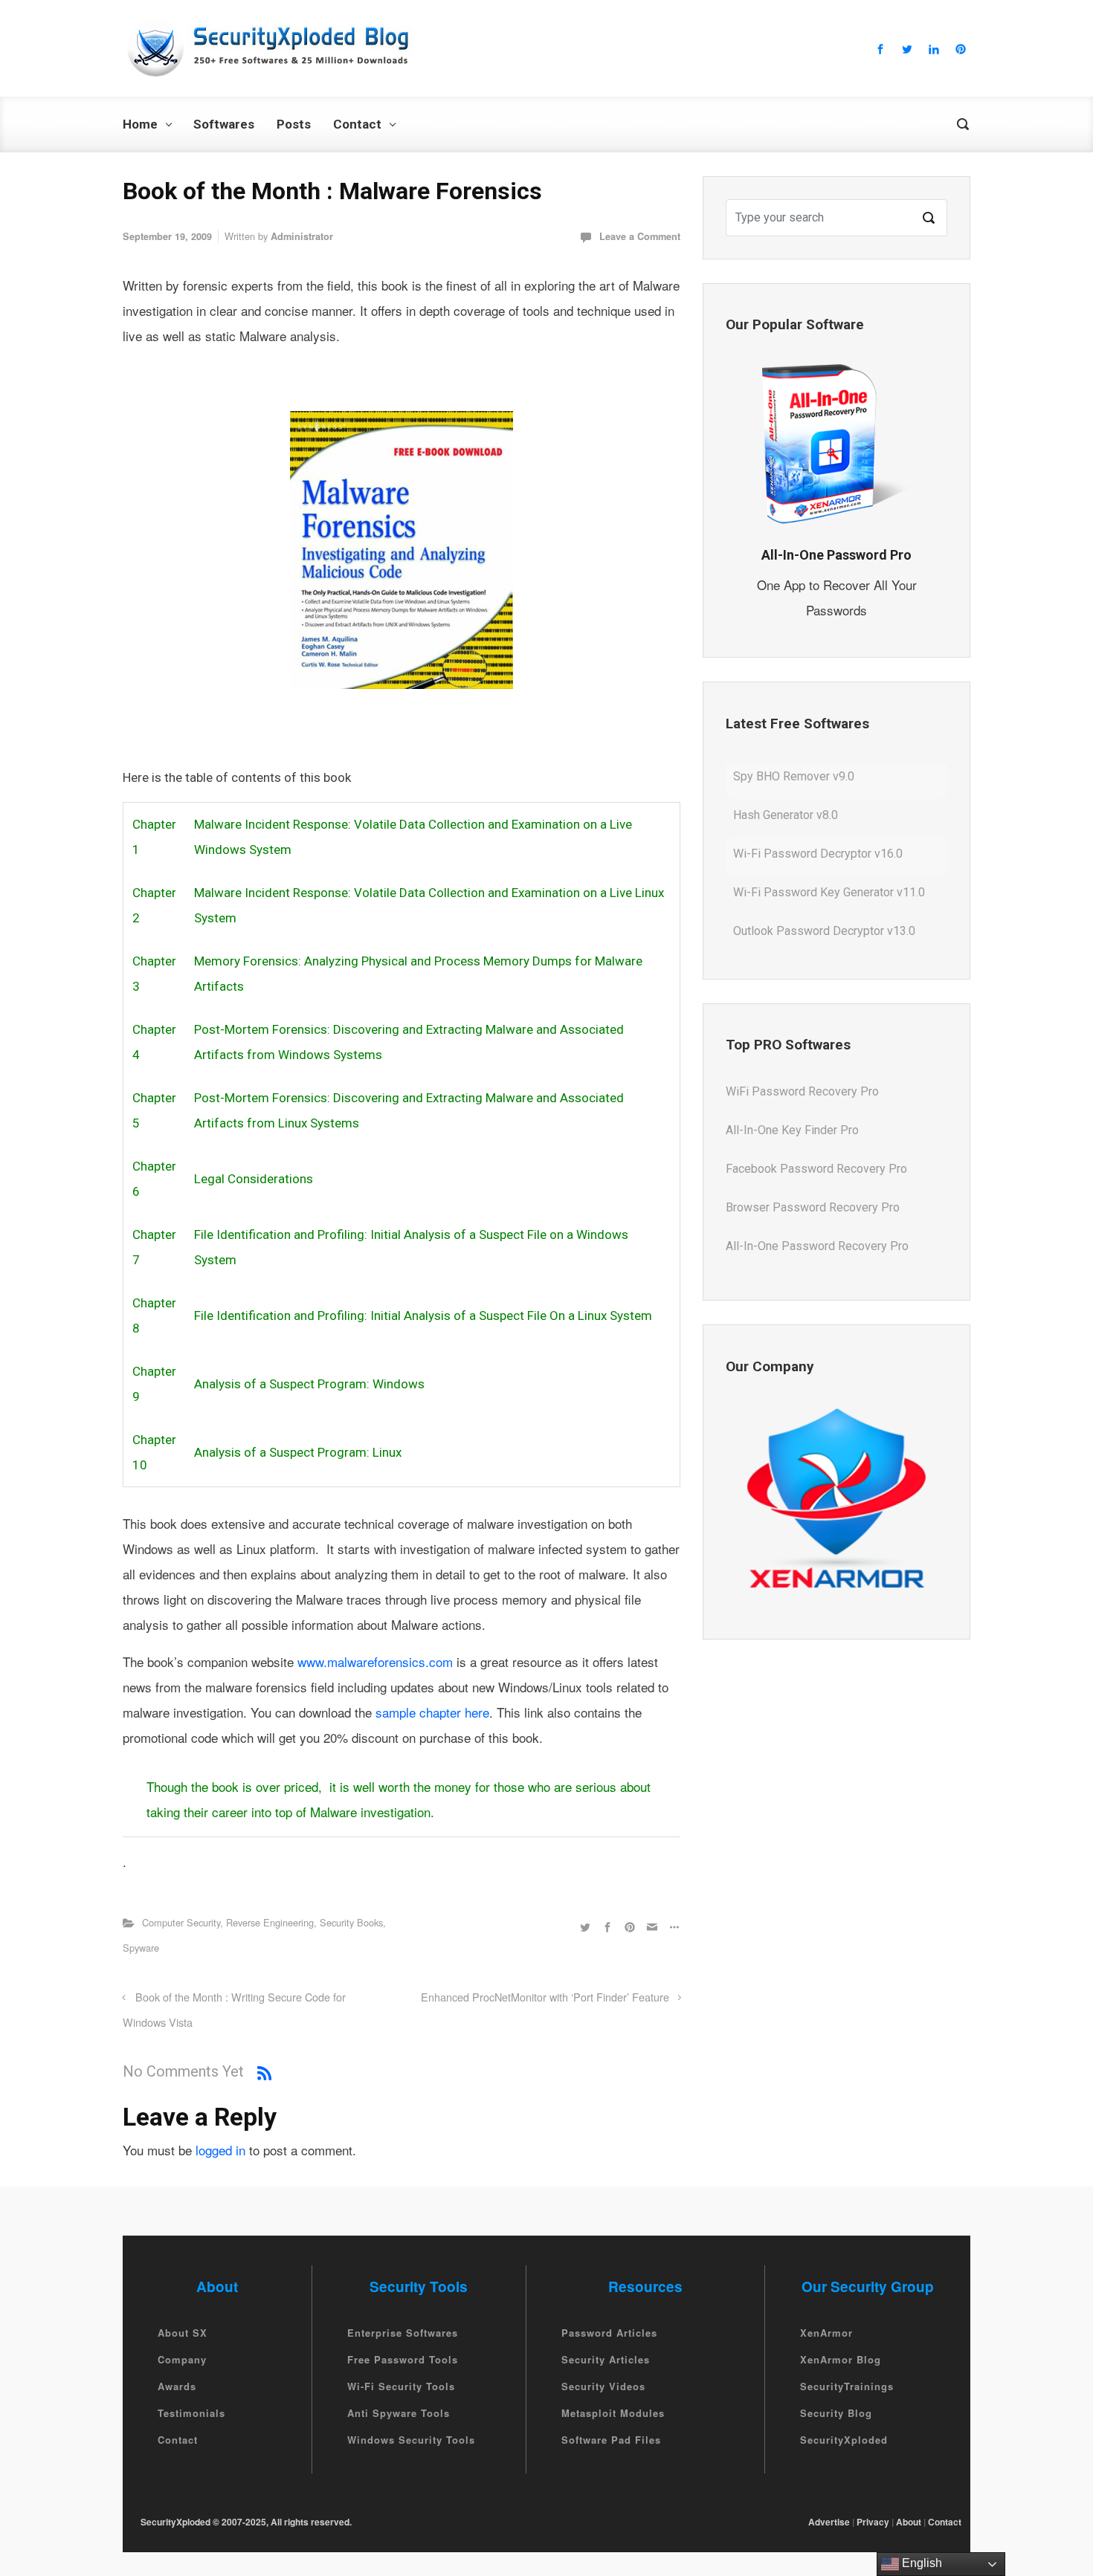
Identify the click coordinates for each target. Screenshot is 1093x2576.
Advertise (829, 2522)
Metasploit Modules (613, 2413)
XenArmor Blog (841, 2359)
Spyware (141, 1948)
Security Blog (836, 2413)
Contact (178, 2440)
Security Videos (603, 2386)
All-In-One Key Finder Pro (792, 1093)
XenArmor (826, 2333)
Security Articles (606, 2359)
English (920, 2563)
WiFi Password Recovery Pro (802, 1247)
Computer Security (181, 1922)
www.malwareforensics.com (375, 1661)
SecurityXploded (844, 2440)
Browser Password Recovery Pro (813, 1170)
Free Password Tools (403, 2359)
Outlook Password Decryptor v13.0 (824, 895)
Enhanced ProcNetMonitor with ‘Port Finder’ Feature (545, 1997)
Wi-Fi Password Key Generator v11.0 (829, 857)
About (909, 2522)
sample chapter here (431, 1712)
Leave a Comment (640, 236)
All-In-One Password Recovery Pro (817, 1209)
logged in (220, 2150)
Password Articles (609, 2333)
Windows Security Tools (411, 2440)
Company (182, 2359)
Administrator (302, 236)
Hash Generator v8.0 (786, 779)
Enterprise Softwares (403, 2333)
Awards (177, 2386)
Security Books (351, 1922)
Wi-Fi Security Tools (401, 2386)
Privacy (873, 2522)
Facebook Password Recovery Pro (816, 1132)
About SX (183, 2333)
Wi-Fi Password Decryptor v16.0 (818, 818)
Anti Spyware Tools (399, 2413)
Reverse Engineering (270, 1922)
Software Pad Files (611, 2440)
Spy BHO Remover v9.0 (794, 934)
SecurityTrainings (847, 2386)
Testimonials (191, 2413)
